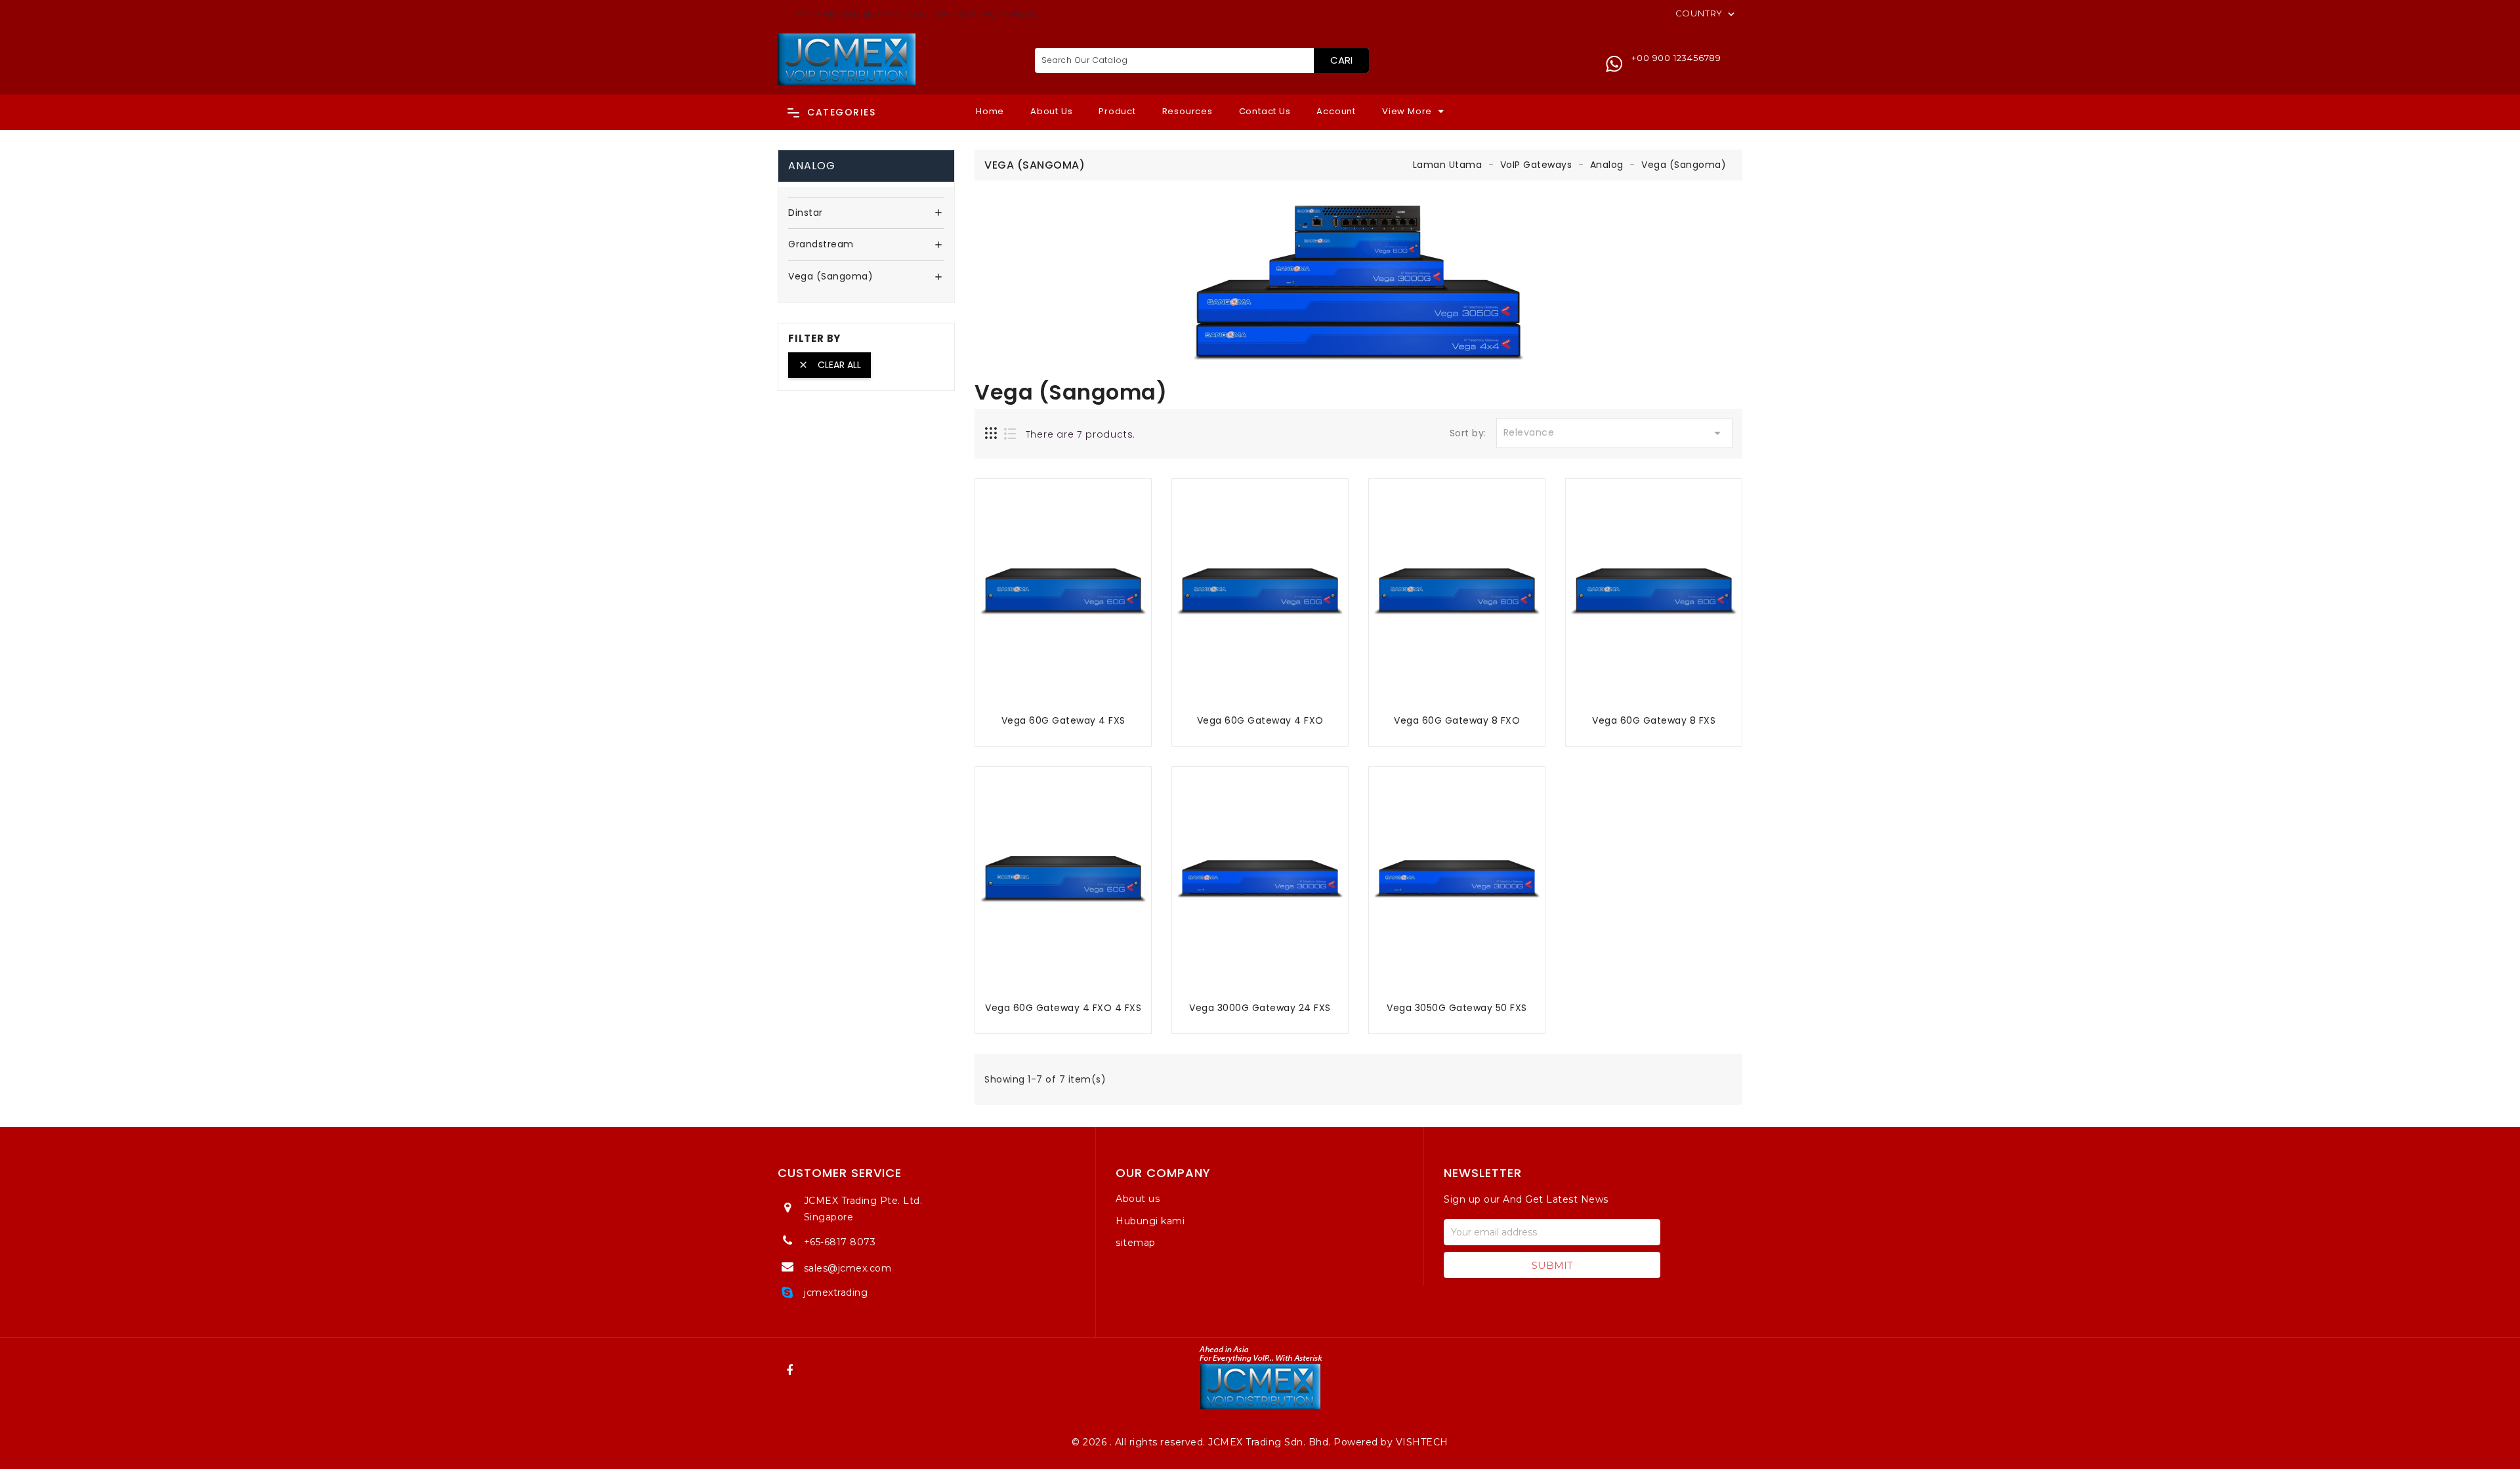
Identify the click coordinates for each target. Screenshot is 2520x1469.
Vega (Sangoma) (830, 277)
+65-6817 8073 (840, 1242)
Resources (1187, 111)
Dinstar (806, 213)
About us (1138, 1199)
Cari (1341, 60)
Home (990, 111)
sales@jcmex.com (848, 1268)
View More (1407, 111)
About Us (1051, 111)
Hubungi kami (1150, 1221)
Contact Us (1265, 111)
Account (1336, 111)
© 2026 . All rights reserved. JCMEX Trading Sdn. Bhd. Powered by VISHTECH (1260, 1442)
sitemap (1136, 1243)
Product (1117, 111)
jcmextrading (836, 1293)
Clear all (829, 365)
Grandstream (821, 245)
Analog (812, 166)
